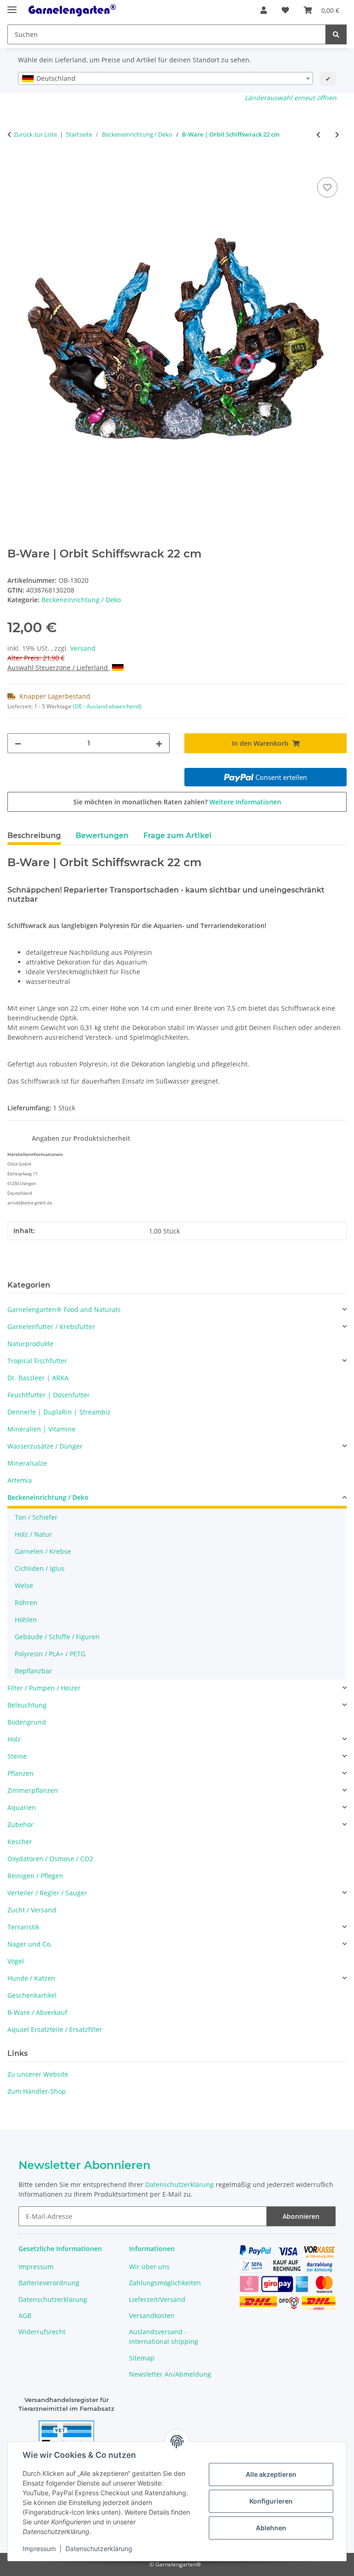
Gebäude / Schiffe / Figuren (57, 1637)
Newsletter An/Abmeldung (170, 2374)
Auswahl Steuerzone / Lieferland (59, 668)
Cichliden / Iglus (40, 1568)
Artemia (20, 1480)
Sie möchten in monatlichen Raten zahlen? (177, 802)
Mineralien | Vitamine (41, 1429)
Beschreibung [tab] (34, 836)
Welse (24, 1585)
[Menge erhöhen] (159, 743)
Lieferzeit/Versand (157, 2299)
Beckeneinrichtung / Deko (81, 600)
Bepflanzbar (33, 1671)
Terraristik (23, 1927)
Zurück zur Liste (35, 134)
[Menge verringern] (18, 743)
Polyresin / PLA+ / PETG (50, 1654)
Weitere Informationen (245, 802)
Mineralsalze (27, 1463)
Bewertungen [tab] (102, 836)
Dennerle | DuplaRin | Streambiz (59, 1412)
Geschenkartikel (32, 1995)
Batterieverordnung (49, 2283)
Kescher (20, 1842)
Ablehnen (271, 2528)
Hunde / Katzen (31, 1978)
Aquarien (22, 1807)
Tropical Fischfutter (37, 1361)
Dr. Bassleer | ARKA (38, 1378)
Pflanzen (21, 1773)
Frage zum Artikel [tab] (177, 836)
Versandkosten (152, 2315)
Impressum (39, 2549)
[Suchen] (336, 34)
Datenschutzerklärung (99, 2549)
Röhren (26, 1603)
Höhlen (26, 1620)
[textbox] (165, 78)
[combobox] (165, 78)
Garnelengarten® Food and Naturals (64, 1309)
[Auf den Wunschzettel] (327, 187)
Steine (17, 1756)
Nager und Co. (30, 1944)
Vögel (16, 1961)
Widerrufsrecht (42, 2332)
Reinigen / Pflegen (35, 1876)
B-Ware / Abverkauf (37, 2012)
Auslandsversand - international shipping (164, 2336)
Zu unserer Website (38, 2074)
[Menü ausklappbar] (12, 6)
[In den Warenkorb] (15, 165)
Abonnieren (301, 2216)
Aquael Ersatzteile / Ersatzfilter (55, 2029)
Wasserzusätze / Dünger (45, 1446)
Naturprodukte (30, 1344)
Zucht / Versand (32, 1910)
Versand (83, 648)
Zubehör (21, 1824)
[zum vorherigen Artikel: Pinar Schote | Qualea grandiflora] (318, 135)
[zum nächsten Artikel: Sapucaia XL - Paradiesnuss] (337, 135)
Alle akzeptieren (271, 2474)
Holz (14, 1739)
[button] (264, 10)
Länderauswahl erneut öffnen (291, 98)
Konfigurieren (271, 2501)
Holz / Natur (33, 1534)
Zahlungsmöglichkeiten (165, 2283)
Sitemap (142, 2358)
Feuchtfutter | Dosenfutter (49, 1395)
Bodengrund (27, 1722)
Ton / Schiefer (36, 1517)
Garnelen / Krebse (43, 1551)
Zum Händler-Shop (37, 2091)
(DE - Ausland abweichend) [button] (107, 706)
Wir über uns (149, 2267)
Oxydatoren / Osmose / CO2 (50, 1859)
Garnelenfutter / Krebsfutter (51, 1327)
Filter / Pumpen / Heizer (44, 1688)
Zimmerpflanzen (33, 1790)
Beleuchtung (27, 1705)
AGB (25, 2315)
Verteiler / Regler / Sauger (47, 1893)
